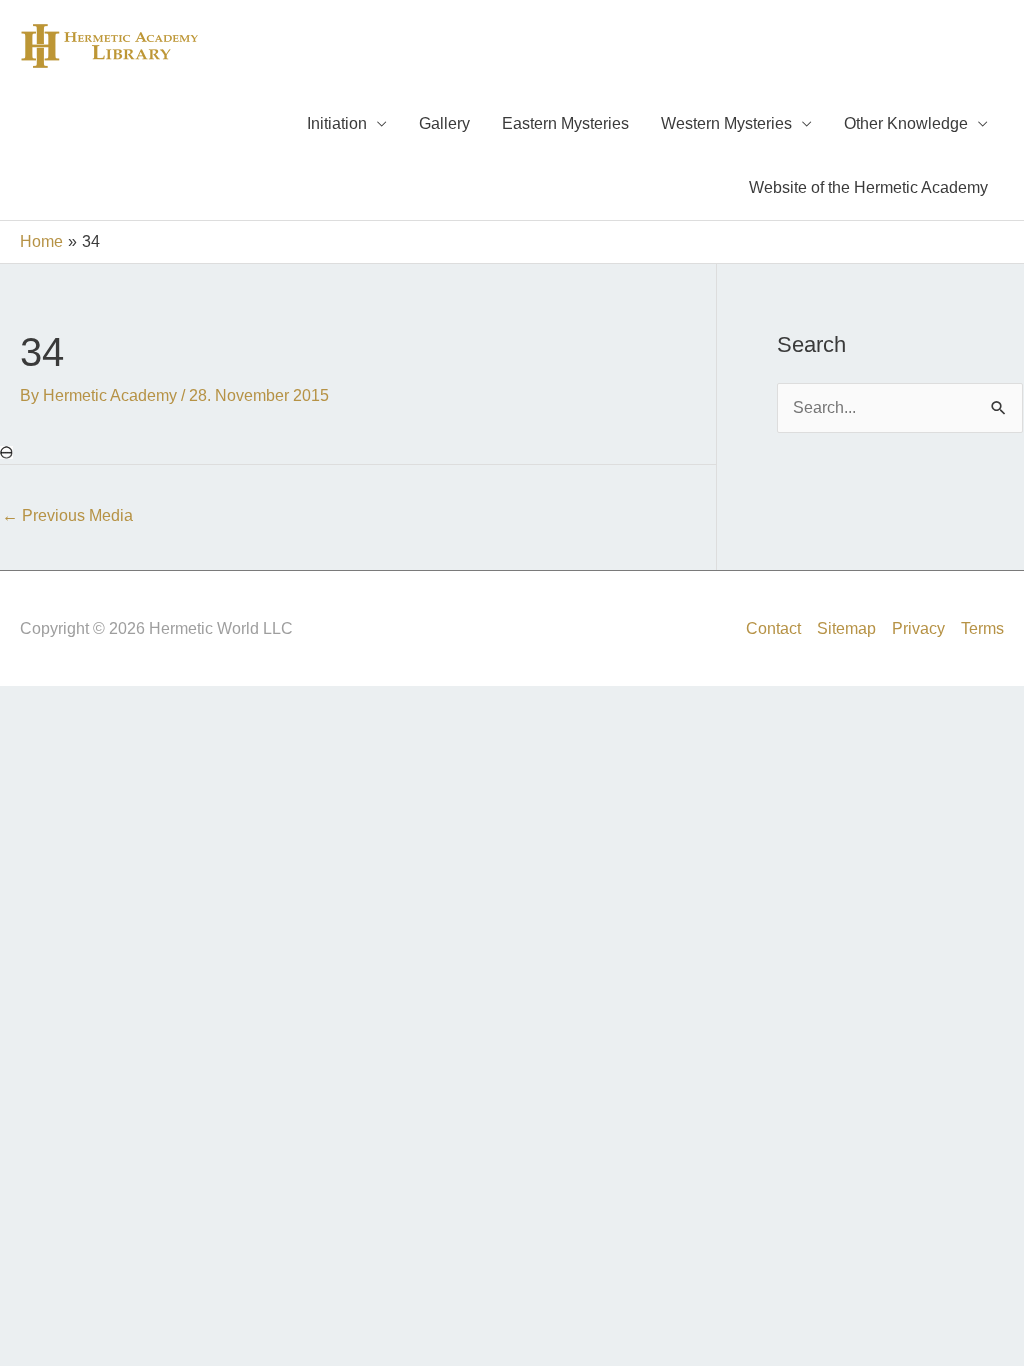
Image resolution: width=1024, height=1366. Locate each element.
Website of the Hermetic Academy (868, 187)
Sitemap (846, 628)
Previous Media (67, 515)
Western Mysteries (726, 123)
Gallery (444, 123)
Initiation (337, 123)
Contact (773, 628)
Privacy (918, 628)
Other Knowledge (906, 123)
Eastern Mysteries (565, 123)
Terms (982, 628)
